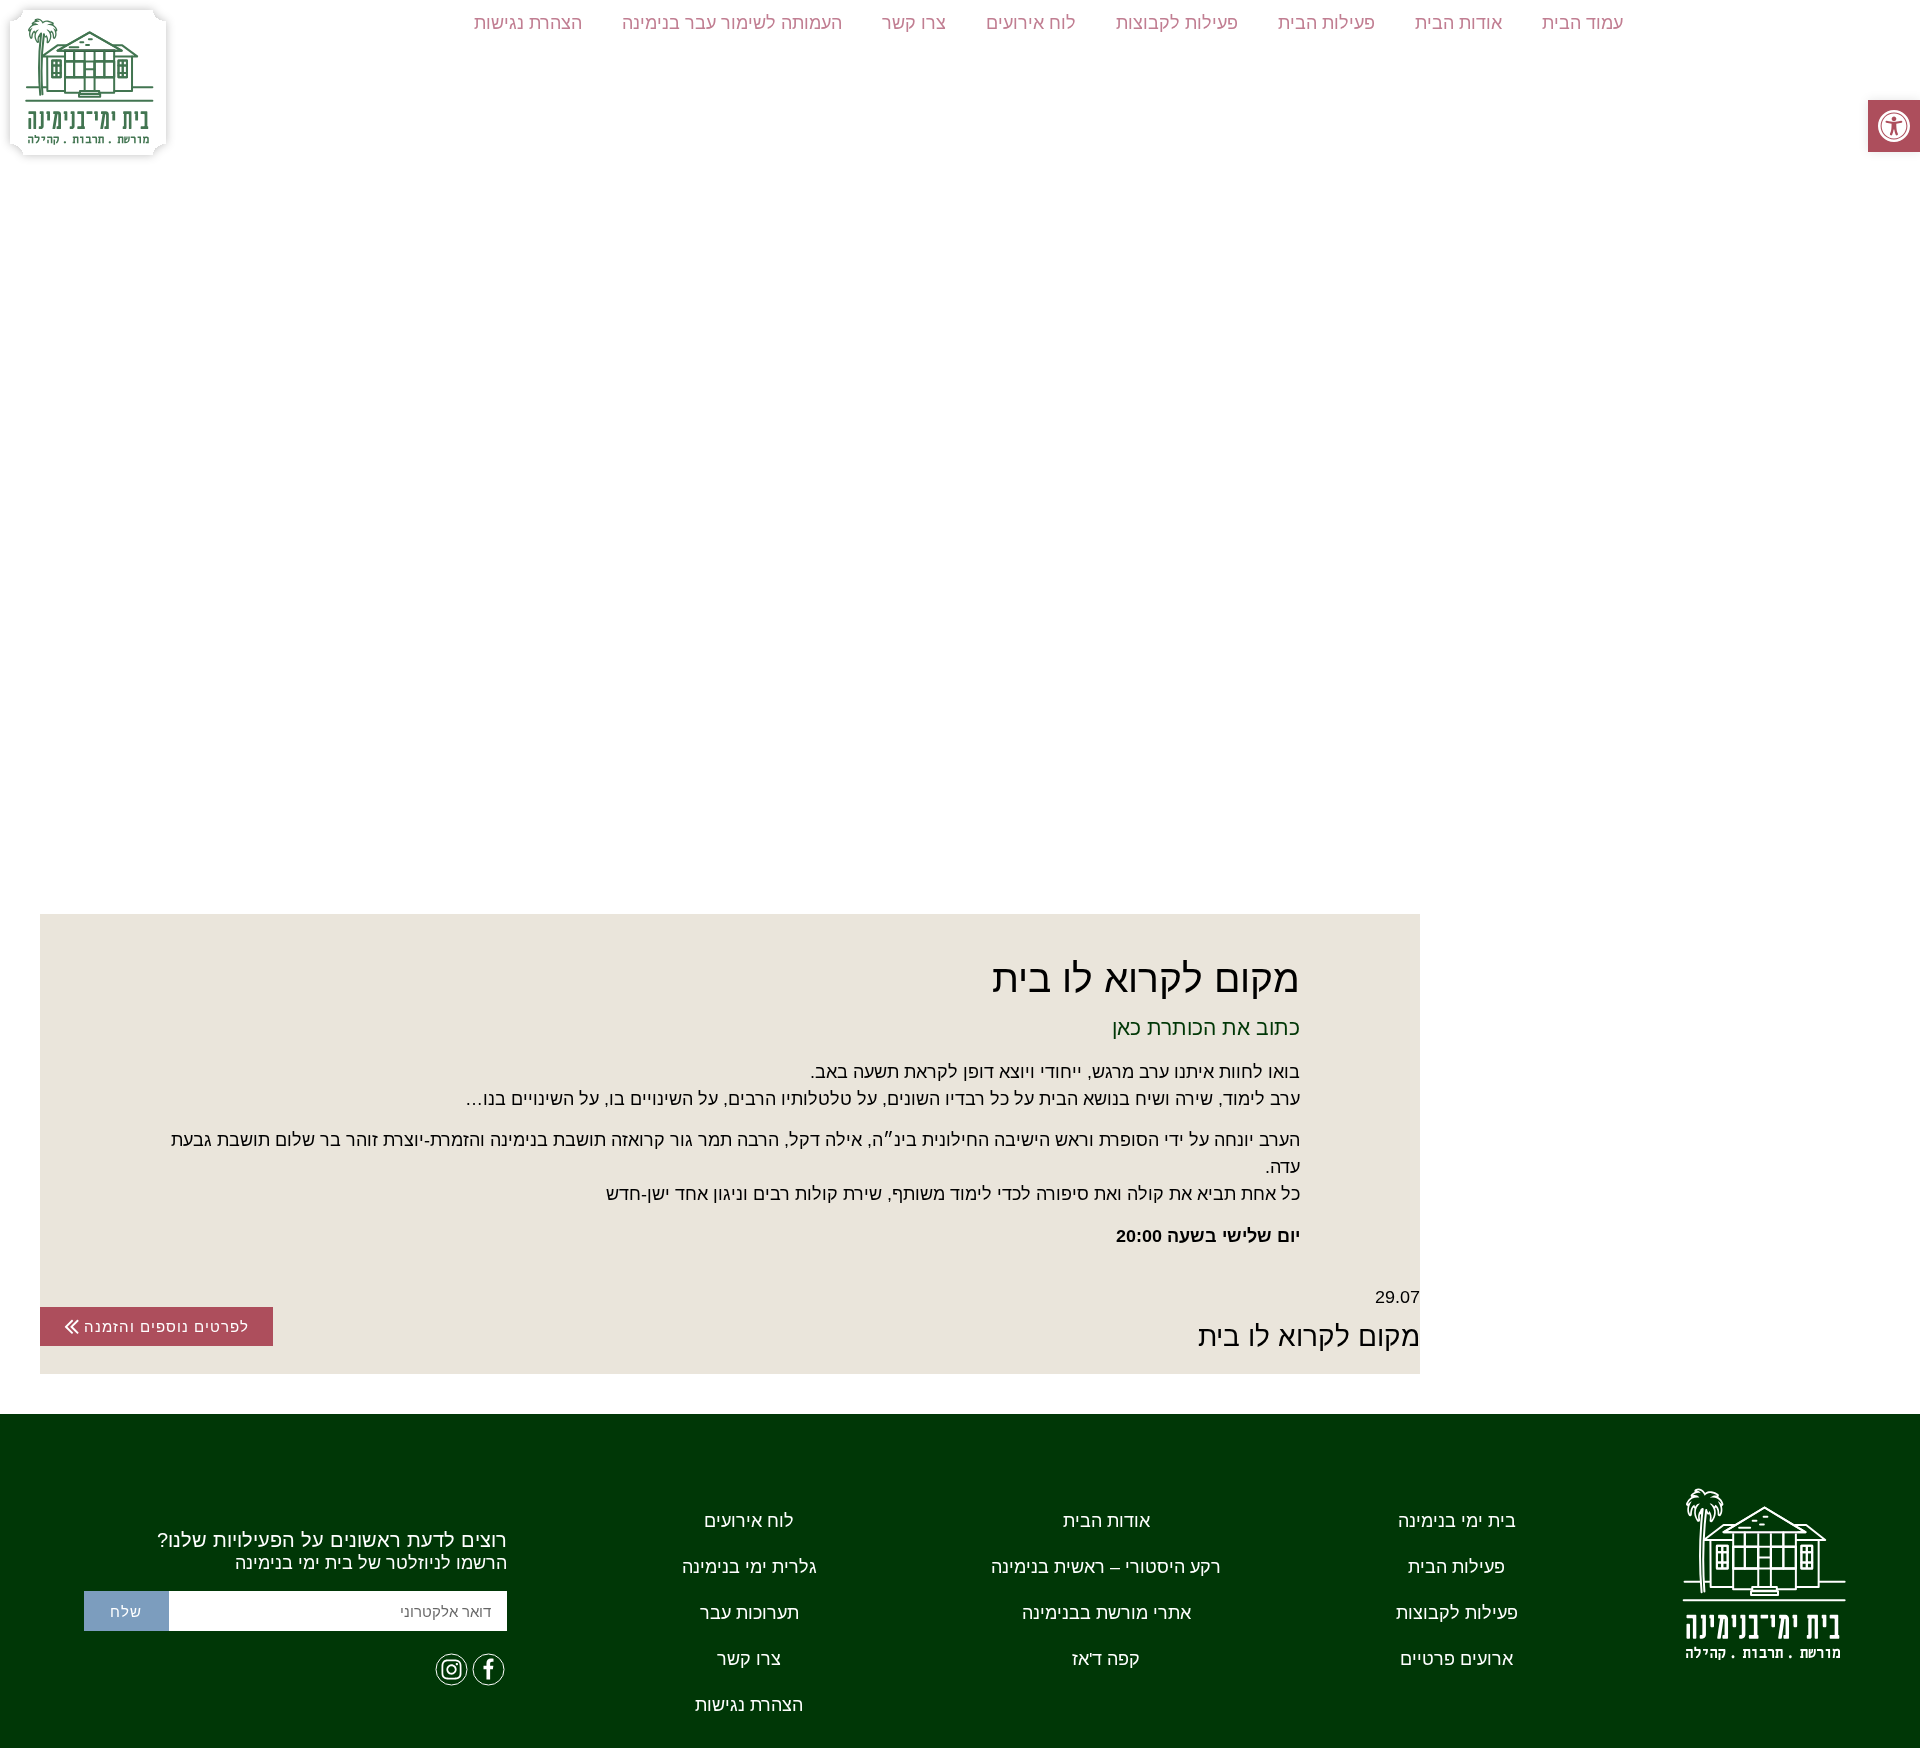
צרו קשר (914, 23)
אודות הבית (1458, 23)
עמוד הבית (1582, 23)
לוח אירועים (1031, 23)
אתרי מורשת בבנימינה (1106, 1613)
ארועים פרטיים (1456, 1659)
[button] (1894, 126)
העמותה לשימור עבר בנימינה (732, 23)
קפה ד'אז (1106, 1659)
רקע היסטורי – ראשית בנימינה (1106, 1567)
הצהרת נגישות (528, 23)
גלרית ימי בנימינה (749, 1567)
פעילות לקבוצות (1177, 23)
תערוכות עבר (749, 1613)
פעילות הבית (1326, 23)
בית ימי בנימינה (1457, 1521)
